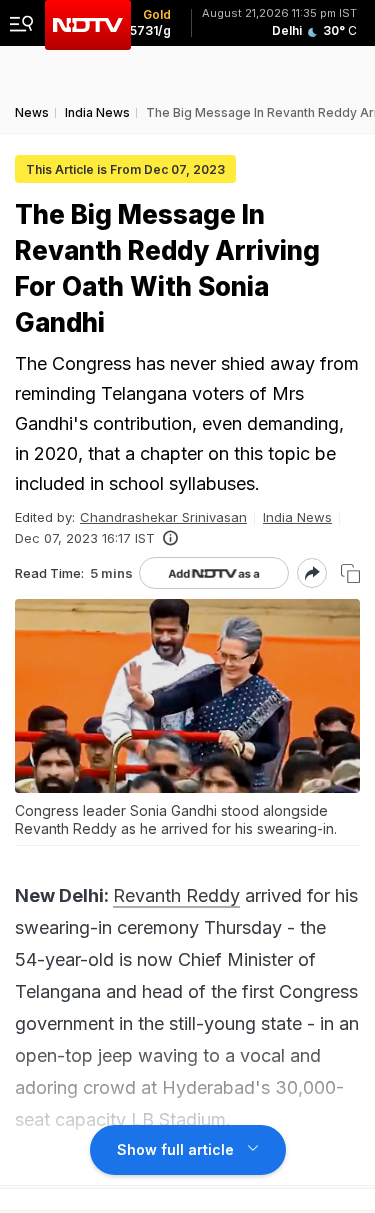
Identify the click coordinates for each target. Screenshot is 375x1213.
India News (297, 517)
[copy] (350, 573)
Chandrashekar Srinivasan (163, 517)
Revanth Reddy (176, 895)
